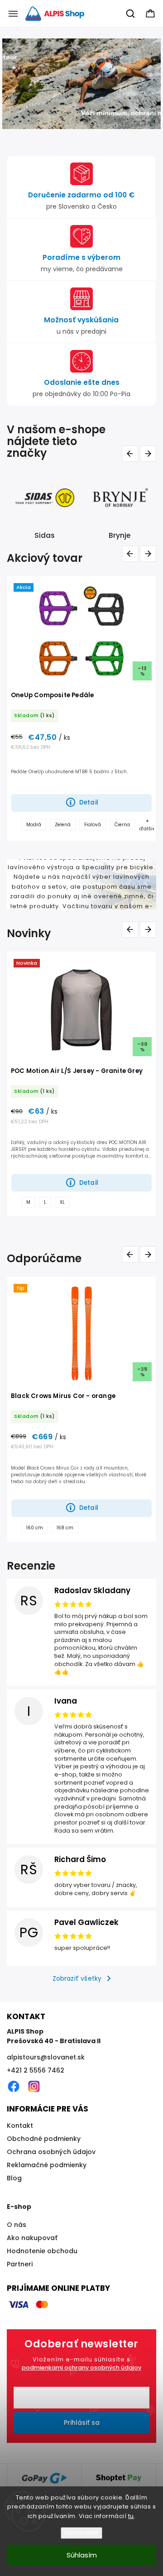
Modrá (34, 825)
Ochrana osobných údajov (51, 2152)
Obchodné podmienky (44, 2139)
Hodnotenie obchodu (42, 2251)
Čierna (122, 825)
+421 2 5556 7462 (36, 2070)
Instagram (34, 2087)
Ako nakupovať (32, 2238)
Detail (89, 802)
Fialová (93, 825)
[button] (8, 84)
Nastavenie (81, 2533)
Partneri (20, 2264)
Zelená (63, 825)
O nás (17, 2225)
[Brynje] (45, 498)
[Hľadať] (131, 14)
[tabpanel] (81, 708)
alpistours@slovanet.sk (46, 2057)
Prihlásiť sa (82, 2423)
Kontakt (20, 2126)
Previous (132, 453)
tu (131, 2516)
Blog (14, 2178)
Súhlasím (82, 2555)
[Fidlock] (120, 498)
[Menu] (13, 14)
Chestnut (37, 1202)
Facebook (14, 2087)
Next (150, 453)
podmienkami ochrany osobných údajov (81, 2368)
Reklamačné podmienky (47, 2165)
